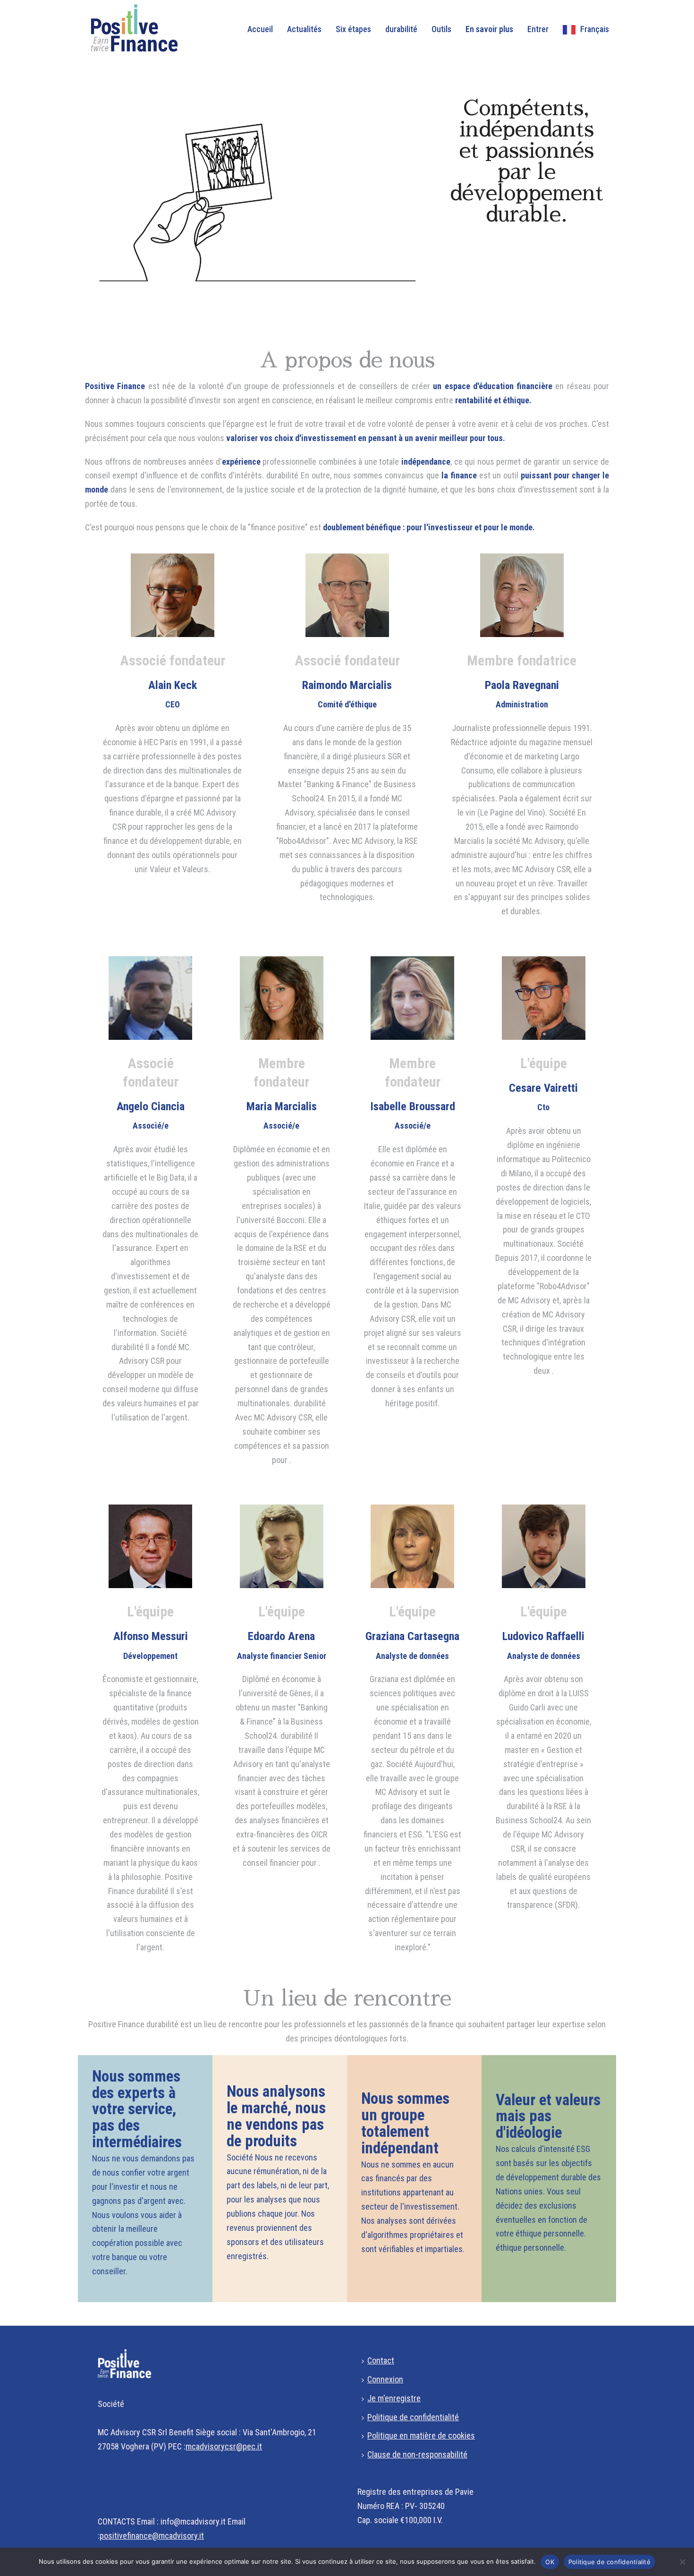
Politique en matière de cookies (421, 2436)
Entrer (538, 29)
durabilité (401, 29)
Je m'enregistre (394, 2398)
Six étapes (353, 29)
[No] (682, 2562)
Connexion (385, 2379)
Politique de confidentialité (413, 2417)
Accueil (260, 29)
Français (595, 29)
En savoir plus (489, 29)
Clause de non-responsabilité (417, 2454)
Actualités (304, 29)
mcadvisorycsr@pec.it (224, 2446)
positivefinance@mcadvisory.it (152, 2536)
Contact (381, 2360)
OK (550, 2562)
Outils (441, 29)
